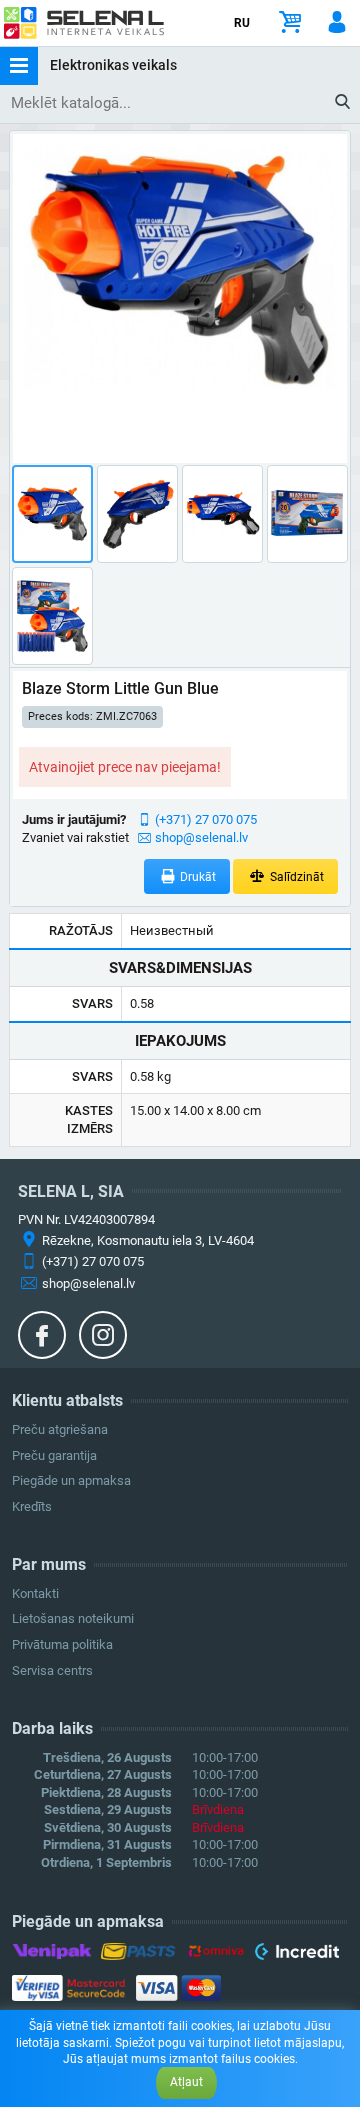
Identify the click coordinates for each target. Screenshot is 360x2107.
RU (242, 23)
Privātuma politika (62, 1644)
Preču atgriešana (60, 1429)
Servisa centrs (52, 1670)
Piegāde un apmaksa (71, 1480)
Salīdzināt (295, 877)
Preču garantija (54, 1455)
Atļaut (186, 2082)
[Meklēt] (343, 103)
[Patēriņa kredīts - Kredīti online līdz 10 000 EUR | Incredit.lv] (296, 1955)
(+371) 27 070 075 (206, 819)
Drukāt (196, 877)
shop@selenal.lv (201, 837)
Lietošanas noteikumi (73, 1618)
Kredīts (32, 1506)
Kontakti (35, 1593)
